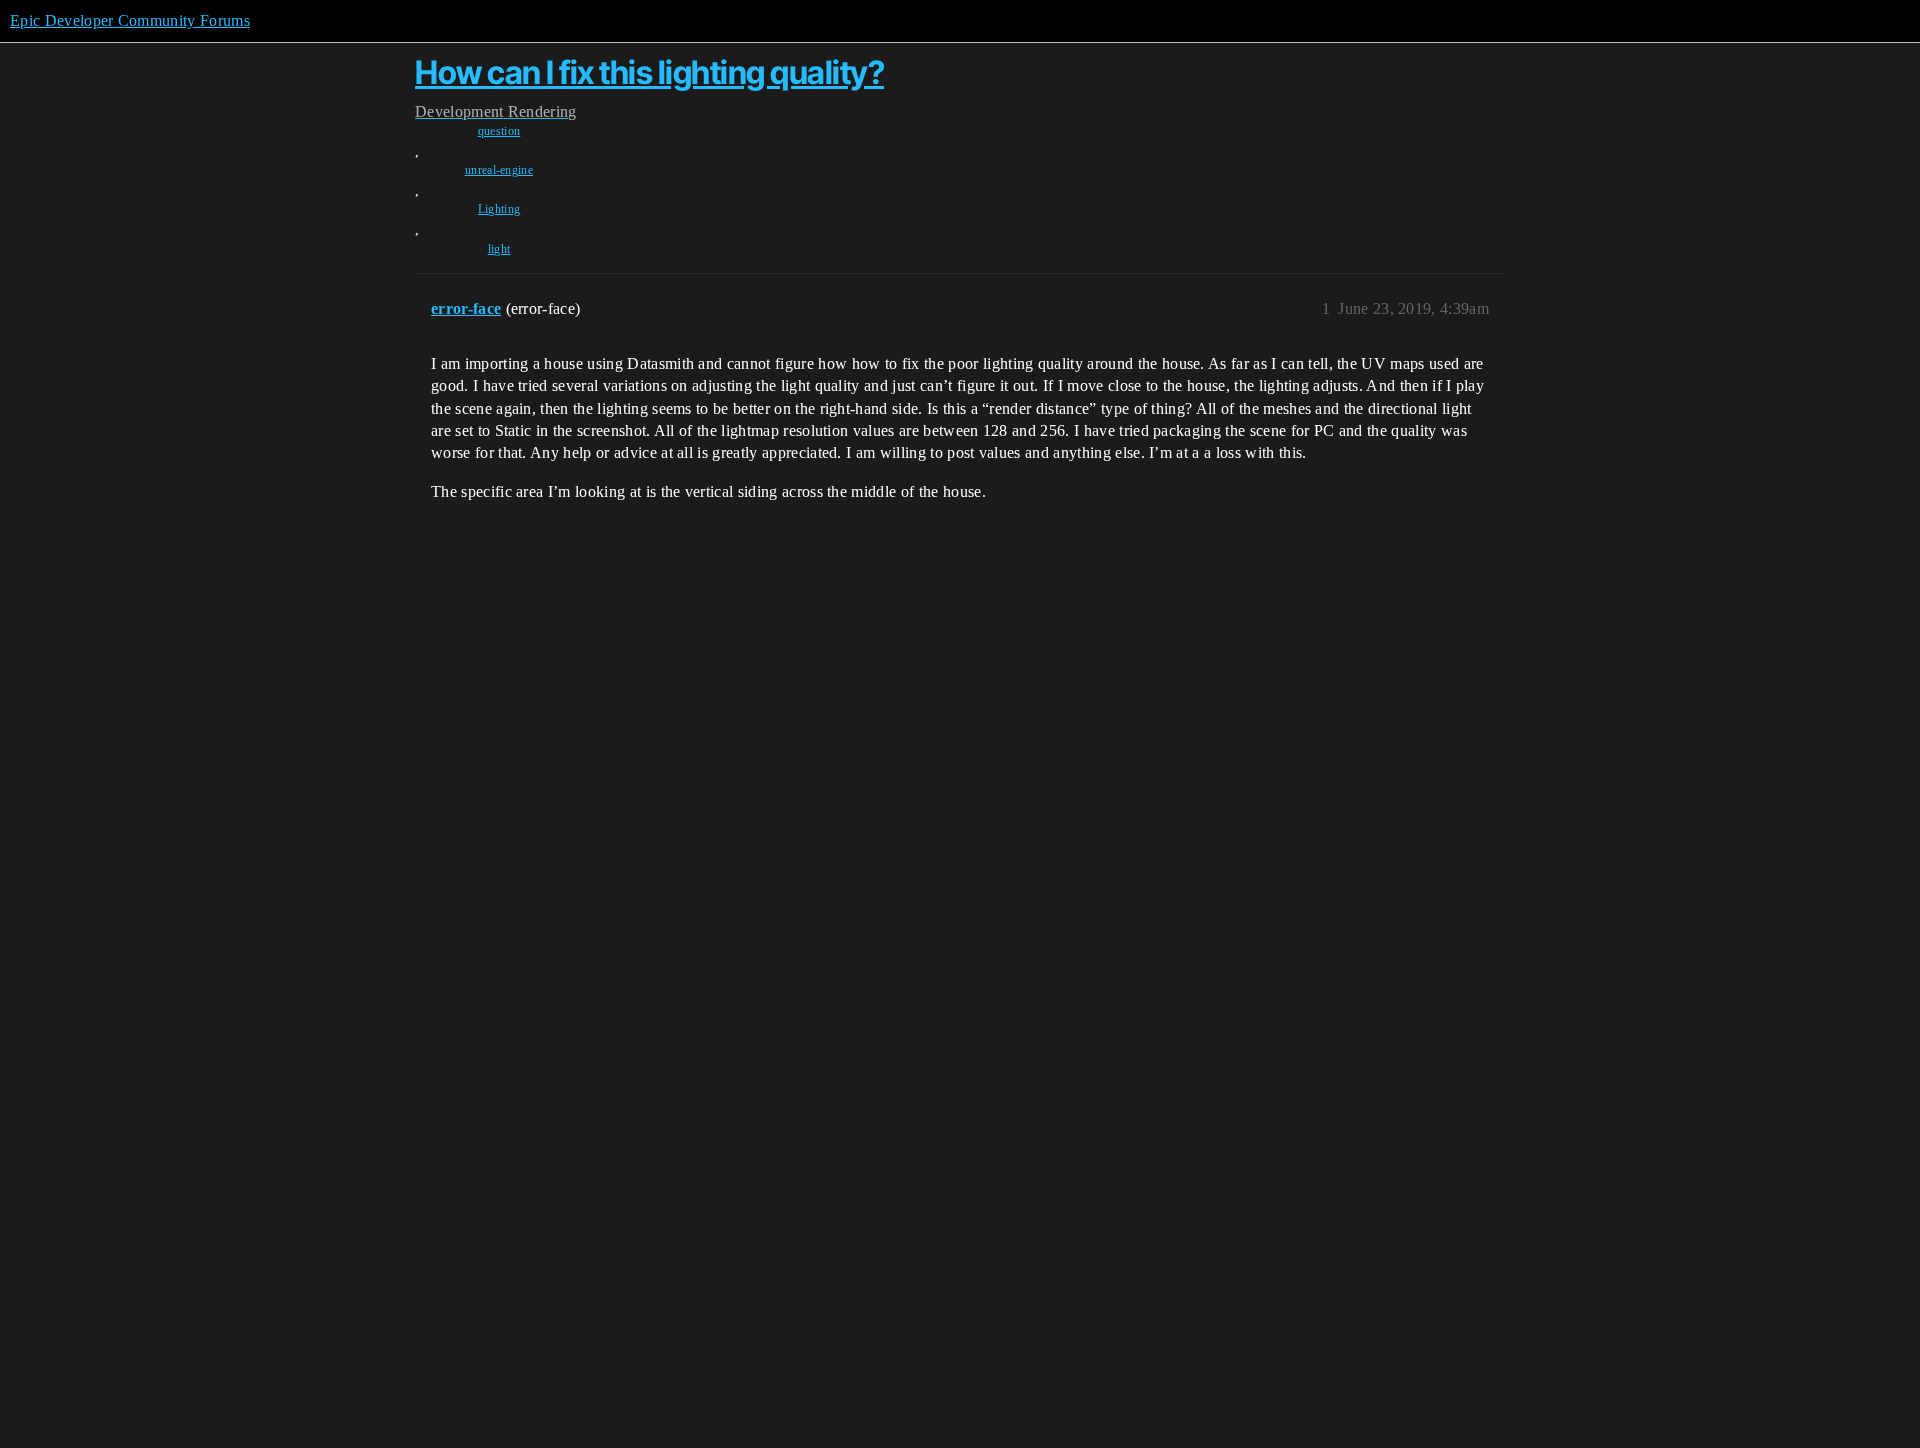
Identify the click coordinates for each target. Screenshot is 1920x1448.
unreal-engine (499, 170)
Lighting (499, 209)
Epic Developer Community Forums (130, 20)
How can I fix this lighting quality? (649, 72)
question (499, 131)
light (499, 249)
